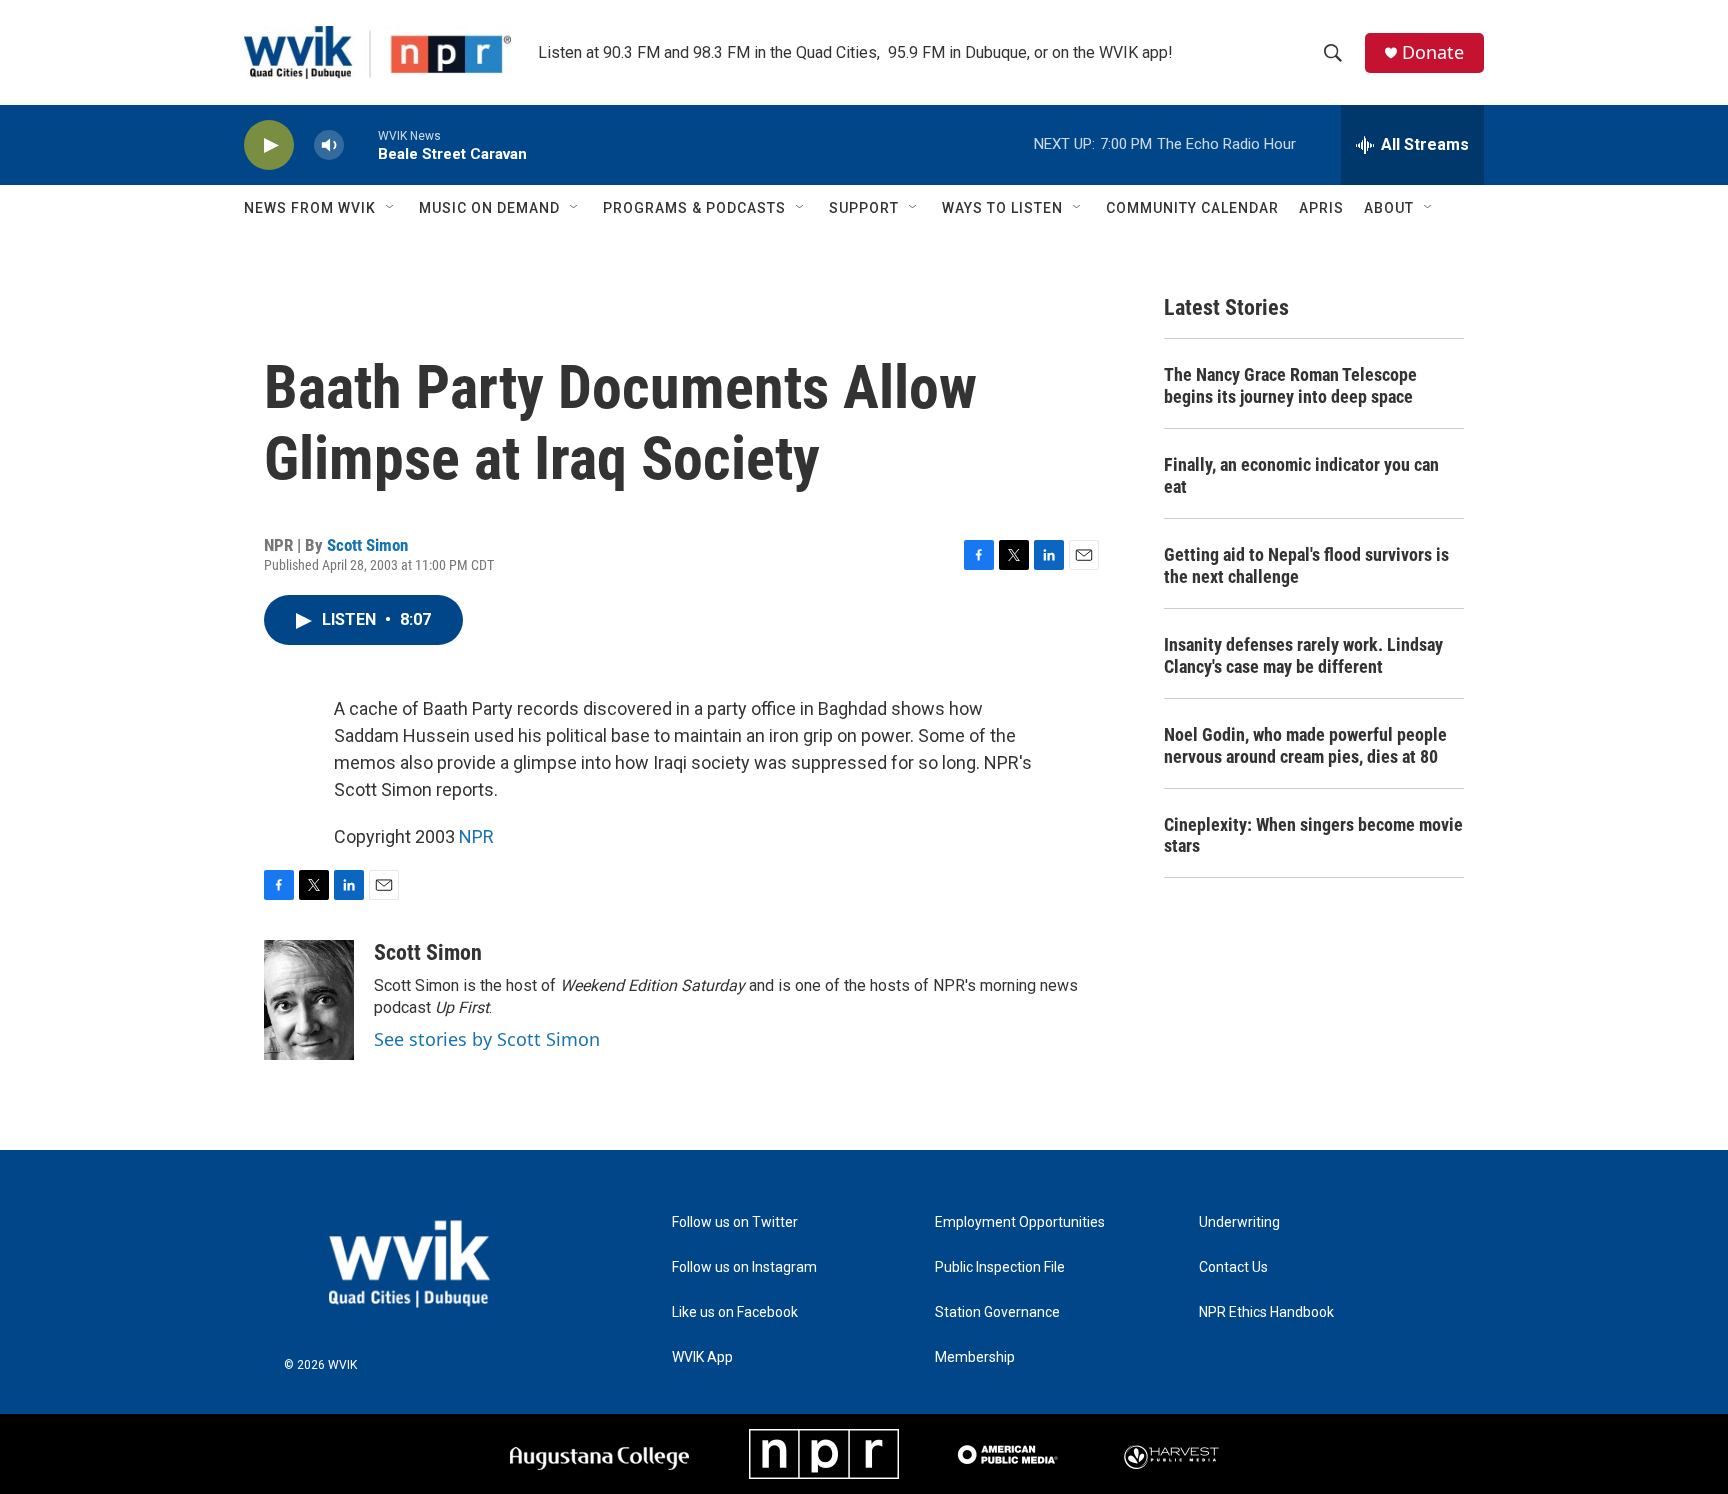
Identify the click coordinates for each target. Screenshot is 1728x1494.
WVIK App (702, 1357)
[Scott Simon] (309, 1000)
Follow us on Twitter (735, 1222)
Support (864, 208)
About (1389, 208)
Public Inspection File (1000, 1267)
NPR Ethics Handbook (1266, 1312)
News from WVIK (310, 208)
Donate (1433, 52)
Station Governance (997, 1312)
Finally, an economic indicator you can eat (1301, 475)
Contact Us (1233, 1267)
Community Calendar (1192, 208)
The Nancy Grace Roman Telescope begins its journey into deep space (1290, 385)
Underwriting (1239, 1222)
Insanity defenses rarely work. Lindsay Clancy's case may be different (1303, 655)
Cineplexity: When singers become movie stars (1313, 835)
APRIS (1321, 208)
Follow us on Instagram (744, 1267)
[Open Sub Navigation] (391, 208)
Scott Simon (367, 545)
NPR (476, 836)
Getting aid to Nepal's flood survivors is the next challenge (1306, 565)
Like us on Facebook (735, 1312)
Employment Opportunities (1020, 1222)
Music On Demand (489, 208)
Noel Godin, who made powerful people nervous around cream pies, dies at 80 (1305, 745)
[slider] (361, 144)
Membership (975, 1357)
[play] (269, 145)
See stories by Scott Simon (487, 1039)
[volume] (329, 145)
